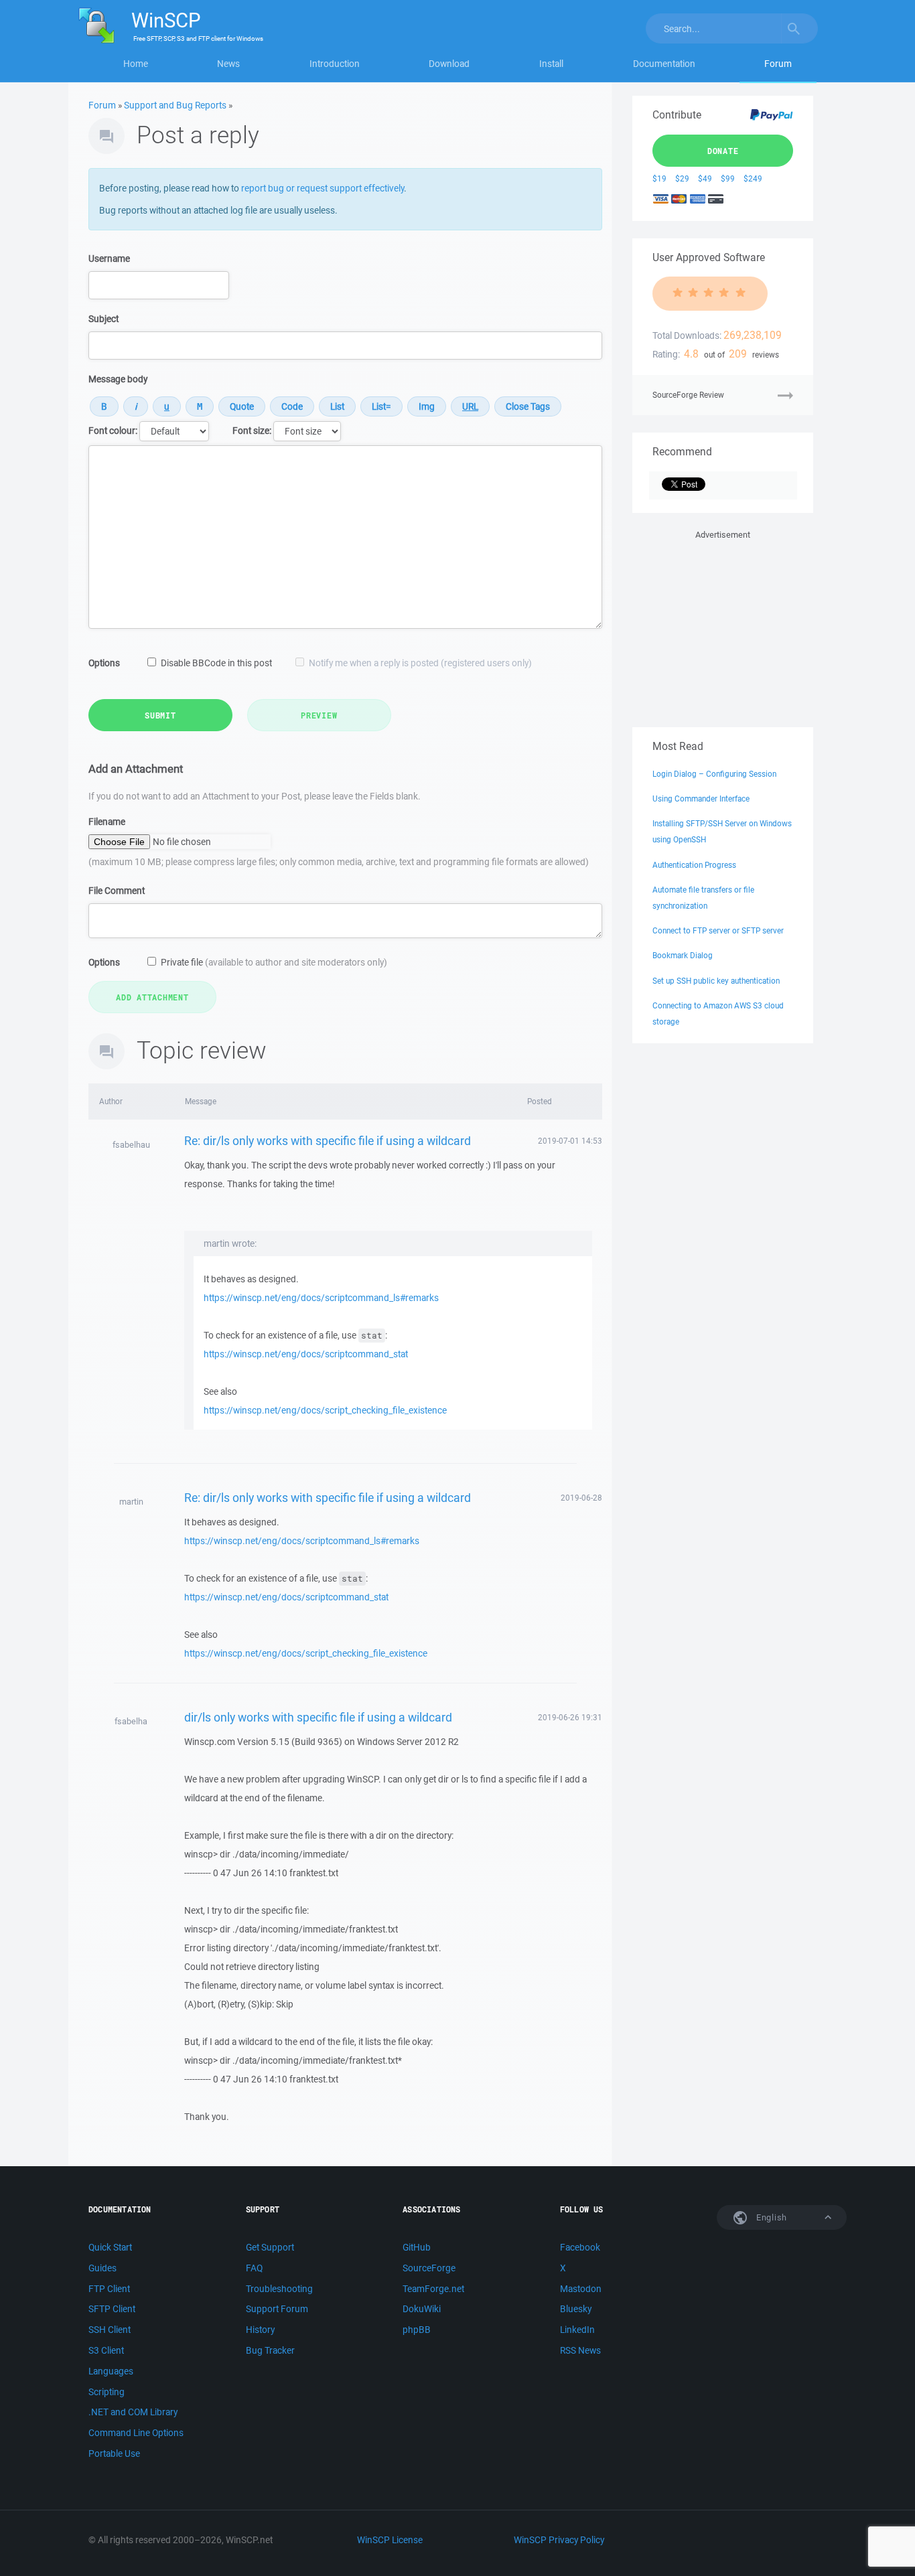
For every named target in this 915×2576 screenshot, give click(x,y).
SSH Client (110, 2330)
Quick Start (110, 2247)
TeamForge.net (433, 2289)
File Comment (117, 891)
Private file (274, 962)
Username (109, 258)
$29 (682, 178)
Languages (111, 2371)
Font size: (252, 431)
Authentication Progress (694, 865)
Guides (102, 2268)
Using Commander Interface (701, 799)
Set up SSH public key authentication (716, 981)
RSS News (580, 2350)
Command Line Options (136, 2433)
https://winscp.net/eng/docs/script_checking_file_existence (325, 1410)
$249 (753, 178)
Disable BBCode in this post (216, 663)
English (770, 2217)
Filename (107, 822)
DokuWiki (422, 2309)
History (260, 2330)
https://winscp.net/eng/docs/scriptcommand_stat (306, 1354)
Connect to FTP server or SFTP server (718, 930)
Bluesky (576, 2309)
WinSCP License (390, 2540)
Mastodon (581, 2289)
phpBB (417, 2330)
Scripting (107, 2392)
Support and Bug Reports (175, 105)
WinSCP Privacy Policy (559, 2540)
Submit (160, 715)
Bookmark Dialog (683, 955)
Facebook (580, 2247)
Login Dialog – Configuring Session (714, 774)
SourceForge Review (688, 395)
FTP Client (109, 2289)
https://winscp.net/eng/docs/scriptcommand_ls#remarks (321, 1298)
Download (449, 64)
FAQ (254, 2268)
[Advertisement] (723, 626)
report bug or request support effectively (323, 188)
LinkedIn (577, 2330)
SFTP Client (112, 2309)
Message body (118, 379)
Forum (778, 64)
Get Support (270, 2247)
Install (551, 64)
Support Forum (277, 2309)
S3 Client (106, 2350)
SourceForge (429, 2268)
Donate (723, 151)
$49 (705, 178)
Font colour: (113, 431)
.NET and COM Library (133, 2412)
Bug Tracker (270, 2350)
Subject (103, 319)
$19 (659, 178)
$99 (728, 178)
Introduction (335, 64)
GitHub (417, 2247)
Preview (319, 715)
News (228, 64)
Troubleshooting (279, 2289)
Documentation (664, 64)
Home (136, 64)
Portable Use (114, 2453)
